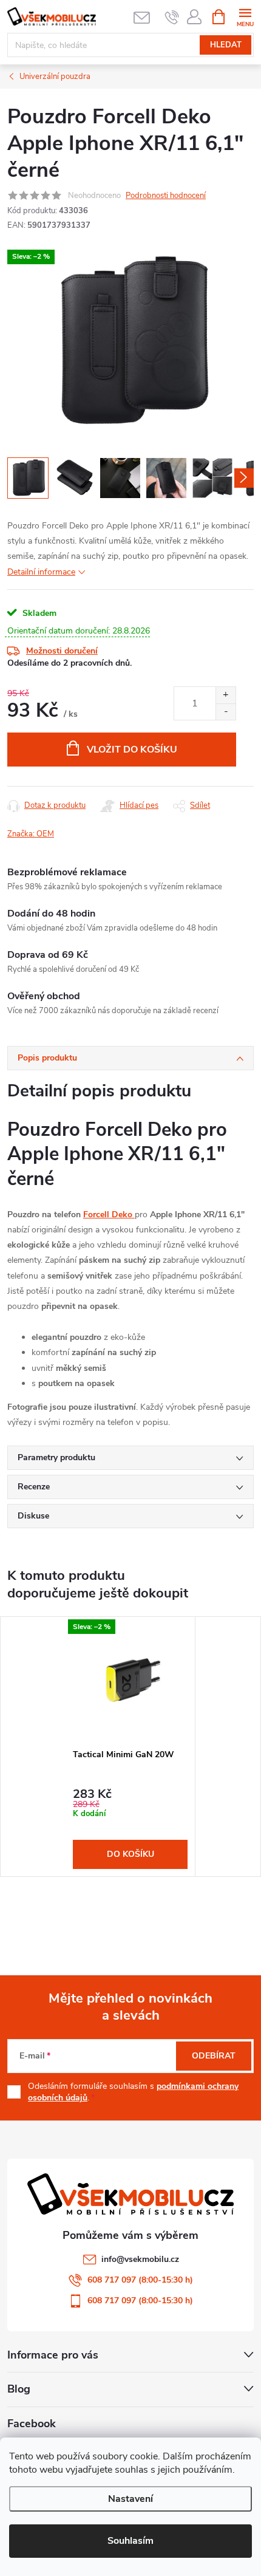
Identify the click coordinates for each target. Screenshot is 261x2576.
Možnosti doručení (62, 651)
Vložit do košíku (132, 750)
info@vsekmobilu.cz (140, 2259)
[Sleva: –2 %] (130, 1679)
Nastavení (130, 2499)
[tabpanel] (130, 1746)
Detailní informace (41, 572)
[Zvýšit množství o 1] (225, 695)
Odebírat (214, 2056)
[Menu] (245, 16)
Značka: (31, 834)
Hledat (226, 45)
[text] (172, 17)
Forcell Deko (109, 1215)
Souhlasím (130, 2541)
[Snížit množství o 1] (225, 712)
